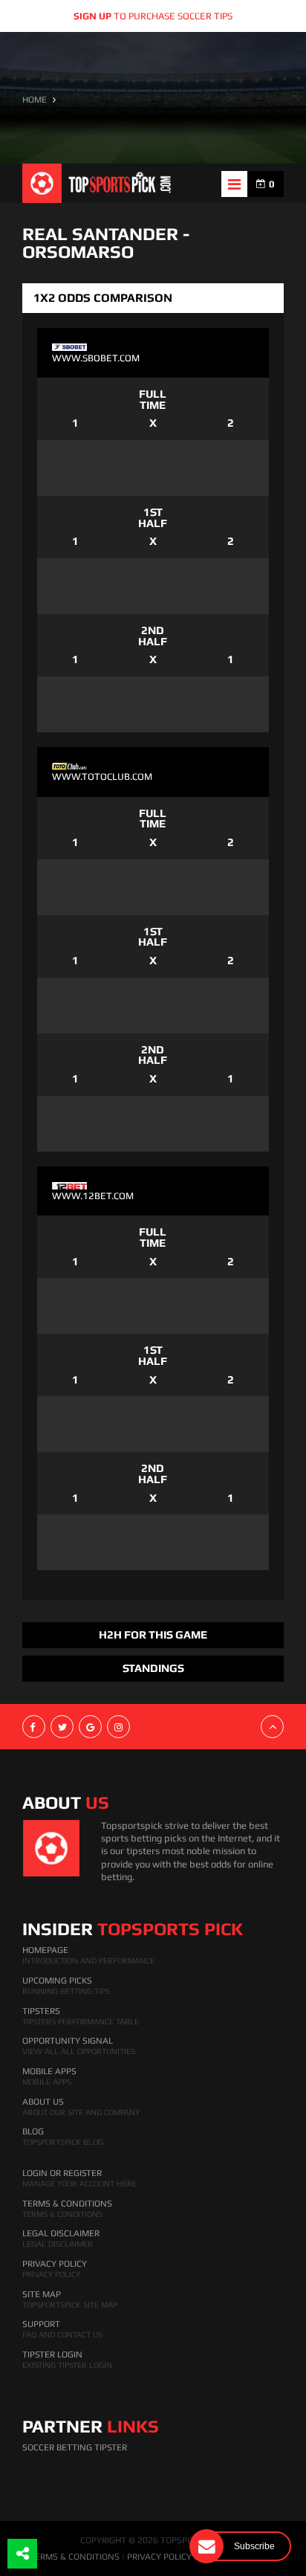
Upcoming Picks (57, 1981)
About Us (43, 2102)
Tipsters (41, 2011)
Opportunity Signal (68, 2041)
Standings (153, 1668)
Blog (33, 2131)
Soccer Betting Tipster (75, 2447)
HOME (35, 100)
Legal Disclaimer (61, 2233)
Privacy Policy (55, 2264)
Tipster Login (52, 2354)
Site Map (42, 2294)
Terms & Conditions (67, 2204)
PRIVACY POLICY (159, 2557)
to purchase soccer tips (153, 16)
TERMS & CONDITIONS (75, 2557)
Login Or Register (62, 2173)
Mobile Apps (49, 2071)
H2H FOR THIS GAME (153, 1634)
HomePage (45, 1950)
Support (41, 2324)
